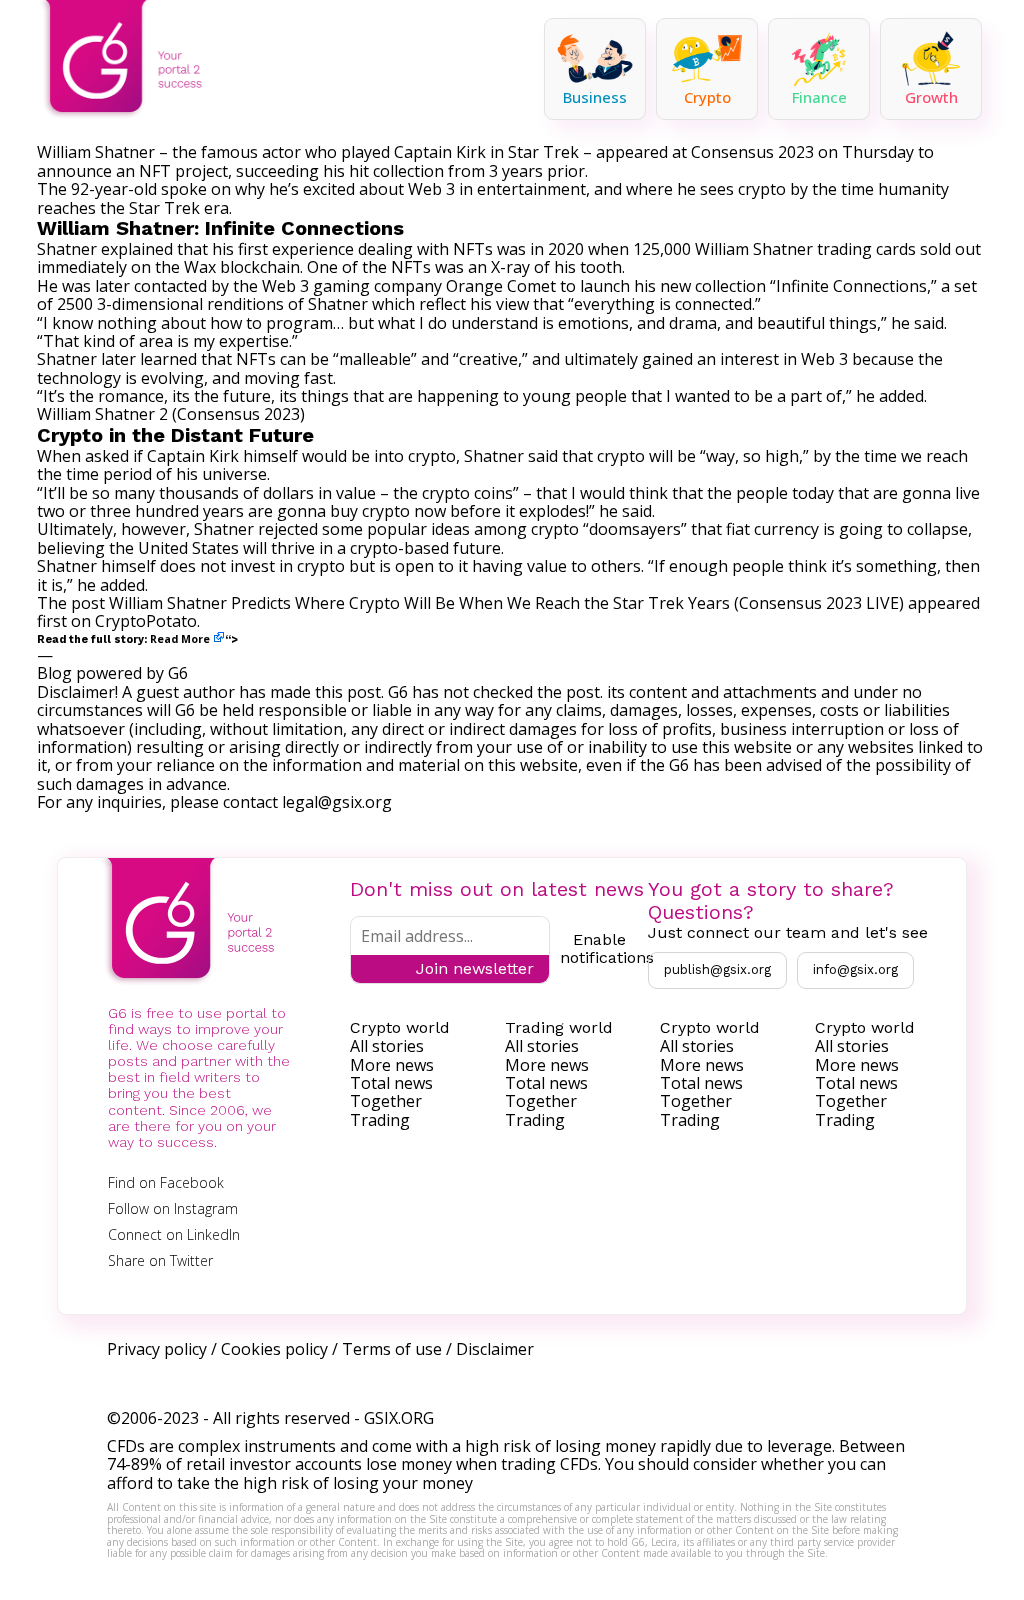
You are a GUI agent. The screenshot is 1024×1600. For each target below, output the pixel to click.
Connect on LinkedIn (174, 1234)
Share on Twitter (160, 1260)
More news (392, 1065)
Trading (380, 1120)
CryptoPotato (146, 621)
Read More (180, 639)
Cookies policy (274, 1349)
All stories (387, 1046)
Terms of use (392, 1349)
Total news (391, 1083)
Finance (819, 97)
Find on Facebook (166, 1182)
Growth (931, 97)
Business (595, 97)
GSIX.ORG (399, 1418)
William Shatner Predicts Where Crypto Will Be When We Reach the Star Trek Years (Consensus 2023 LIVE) (506, 603)
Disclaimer (495, 1349)
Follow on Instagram (173, 1208)
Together (386, 1101)
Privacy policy (157, 1349)
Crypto (707, 97)
